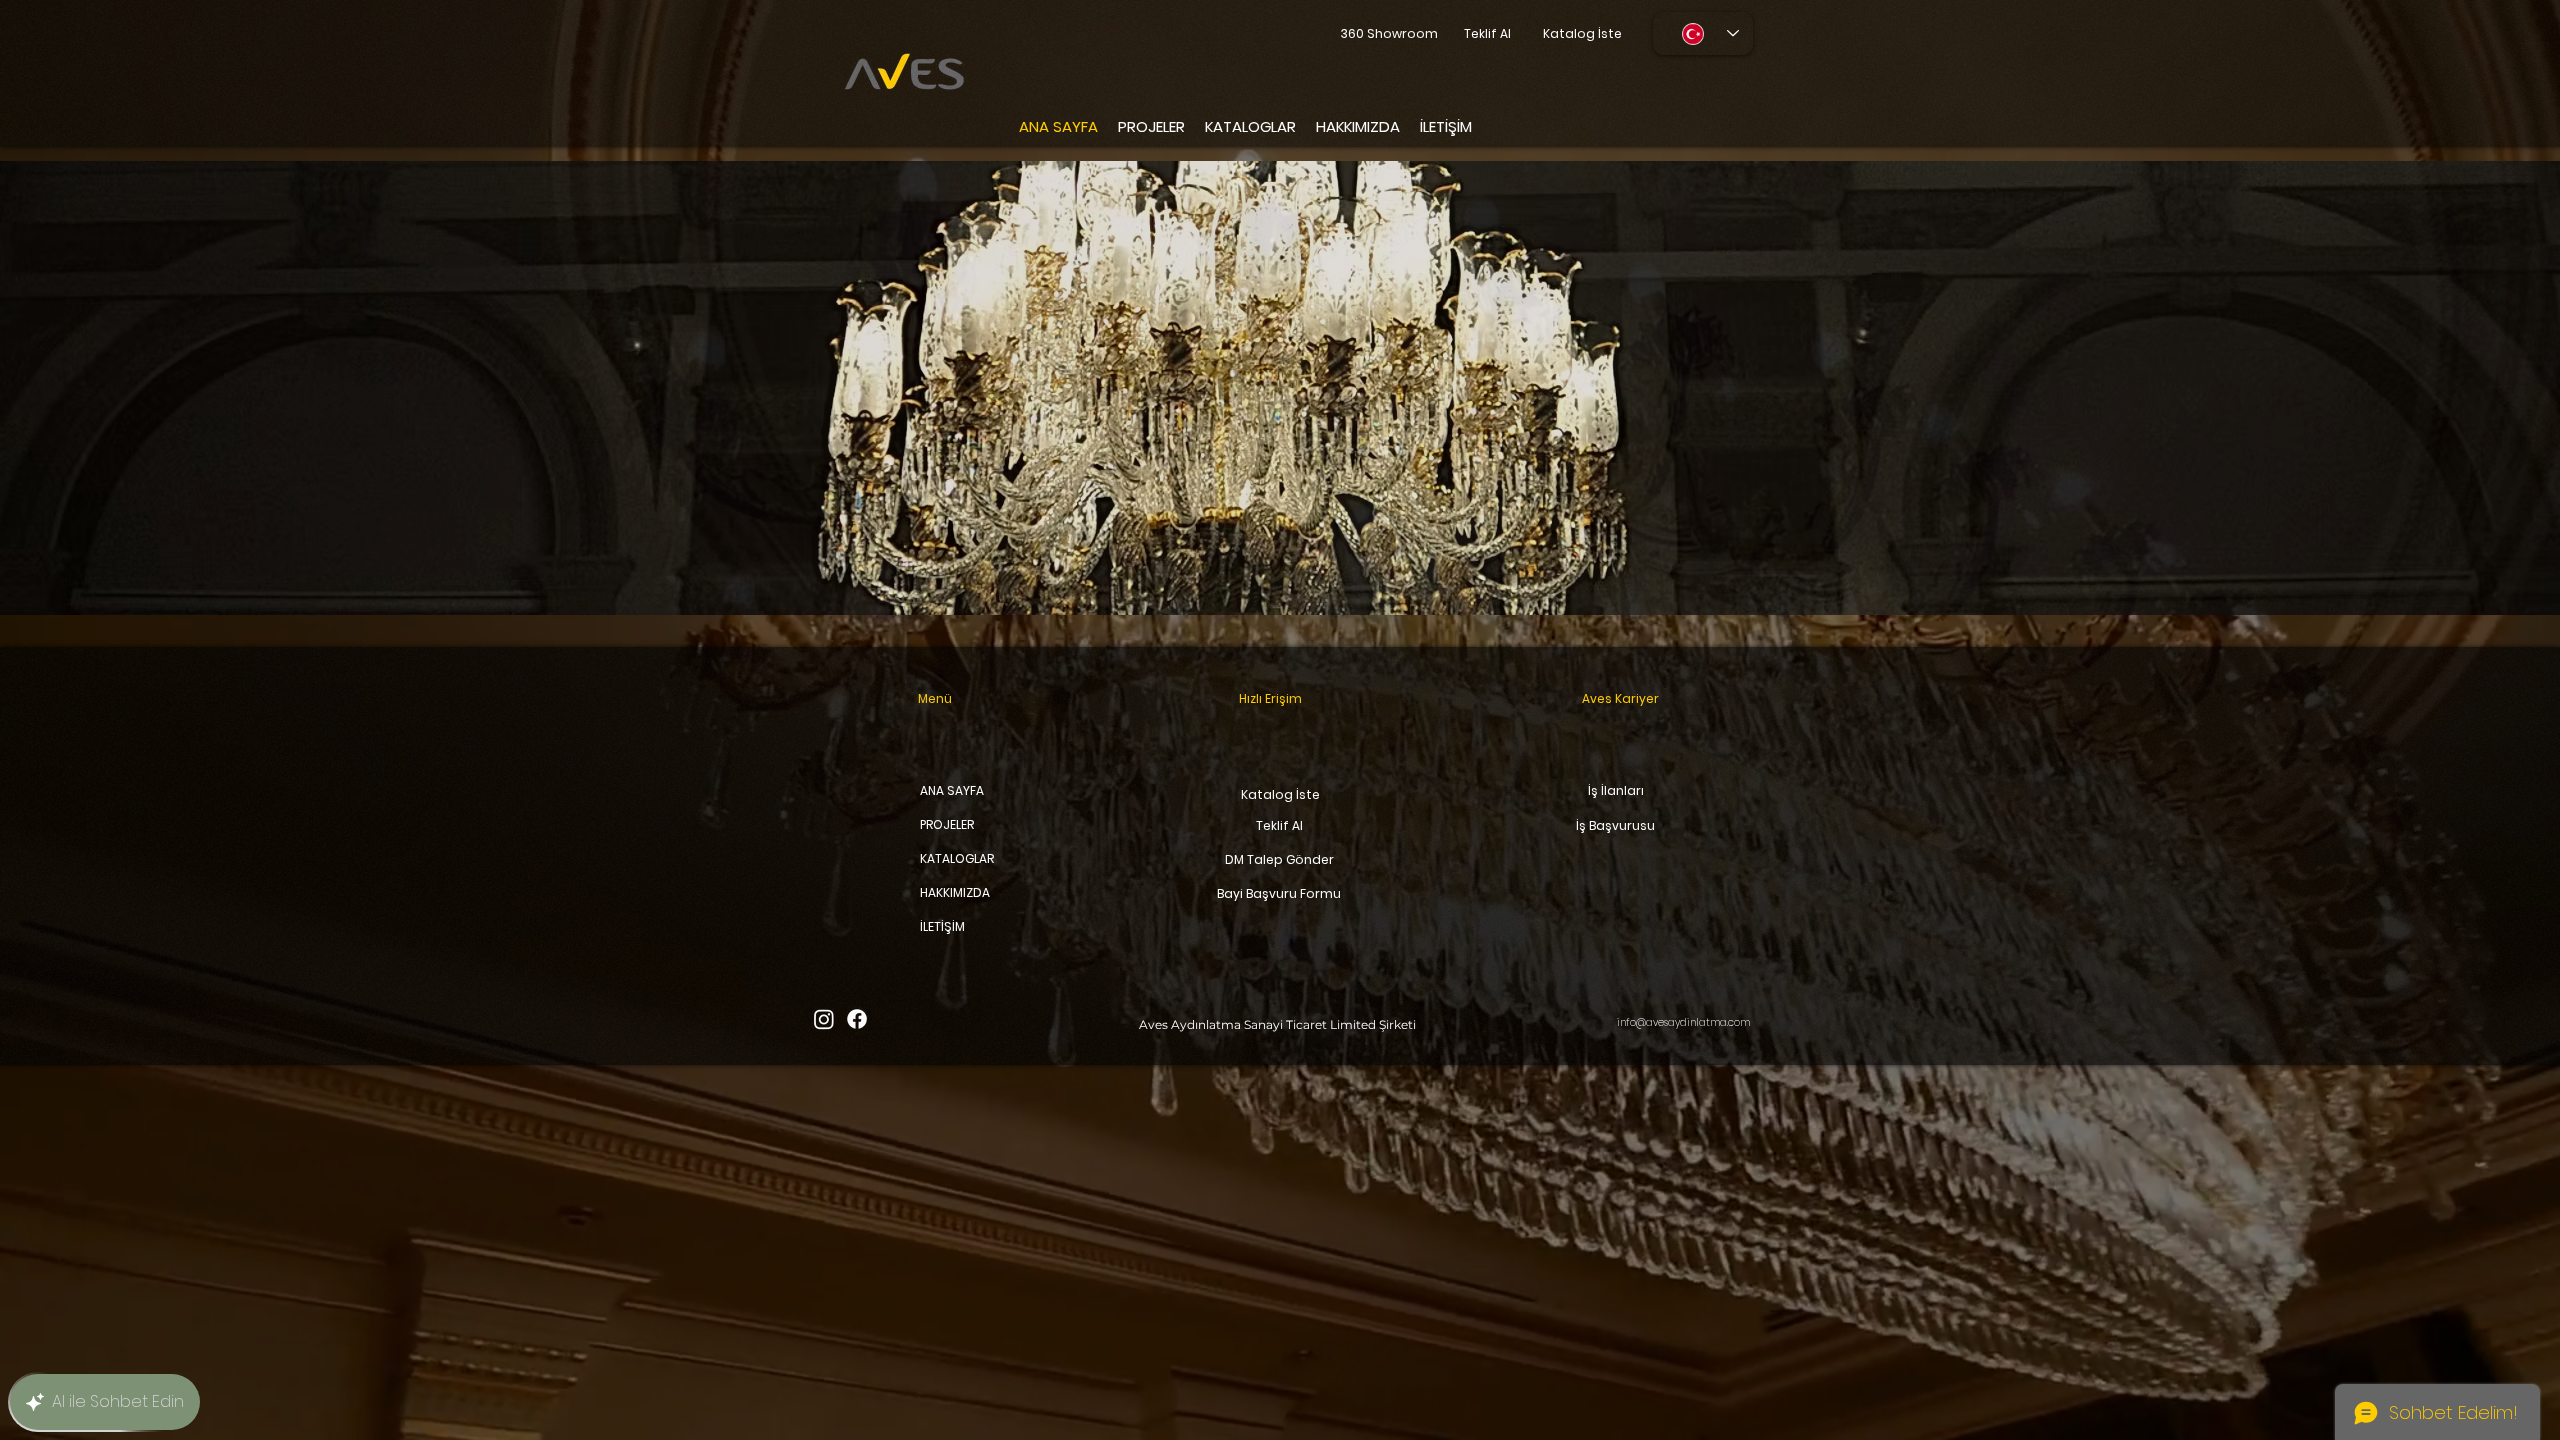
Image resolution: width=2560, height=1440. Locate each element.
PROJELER (947, 824)
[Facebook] (857, 1019)
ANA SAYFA (952, 790)
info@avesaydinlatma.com (1683, 1022)
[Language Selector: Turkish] (1703, 33)
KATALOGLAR (954, 858)
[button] (1280, 388)
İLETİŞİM (942, 926)
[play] (2506, 177)
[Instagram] (824, 1019)
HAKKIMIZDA (954, 892)
